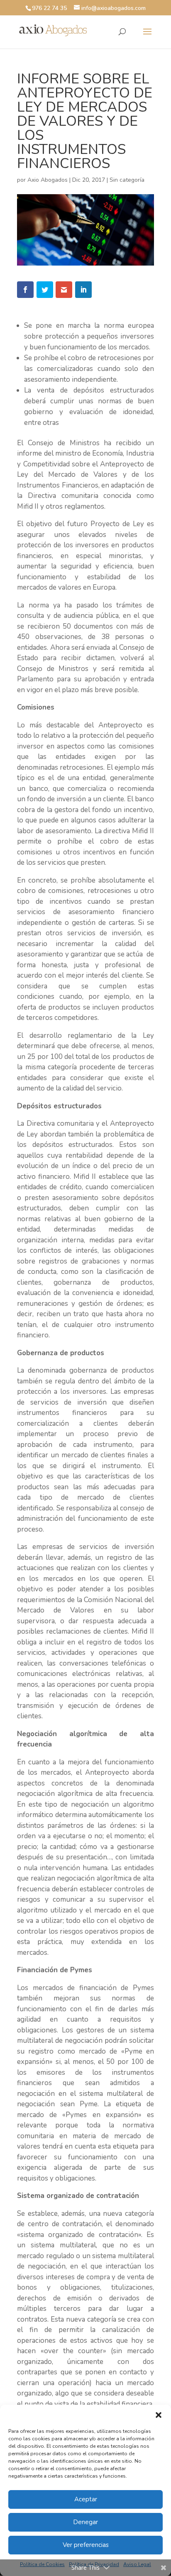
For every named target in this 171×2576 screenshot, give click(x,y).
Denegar (85, 2522)
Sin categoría (127, 180)
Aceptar (86, 2499)
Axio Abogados (48, 180)
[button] (159, 2415)
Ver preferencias (86, 2545)
